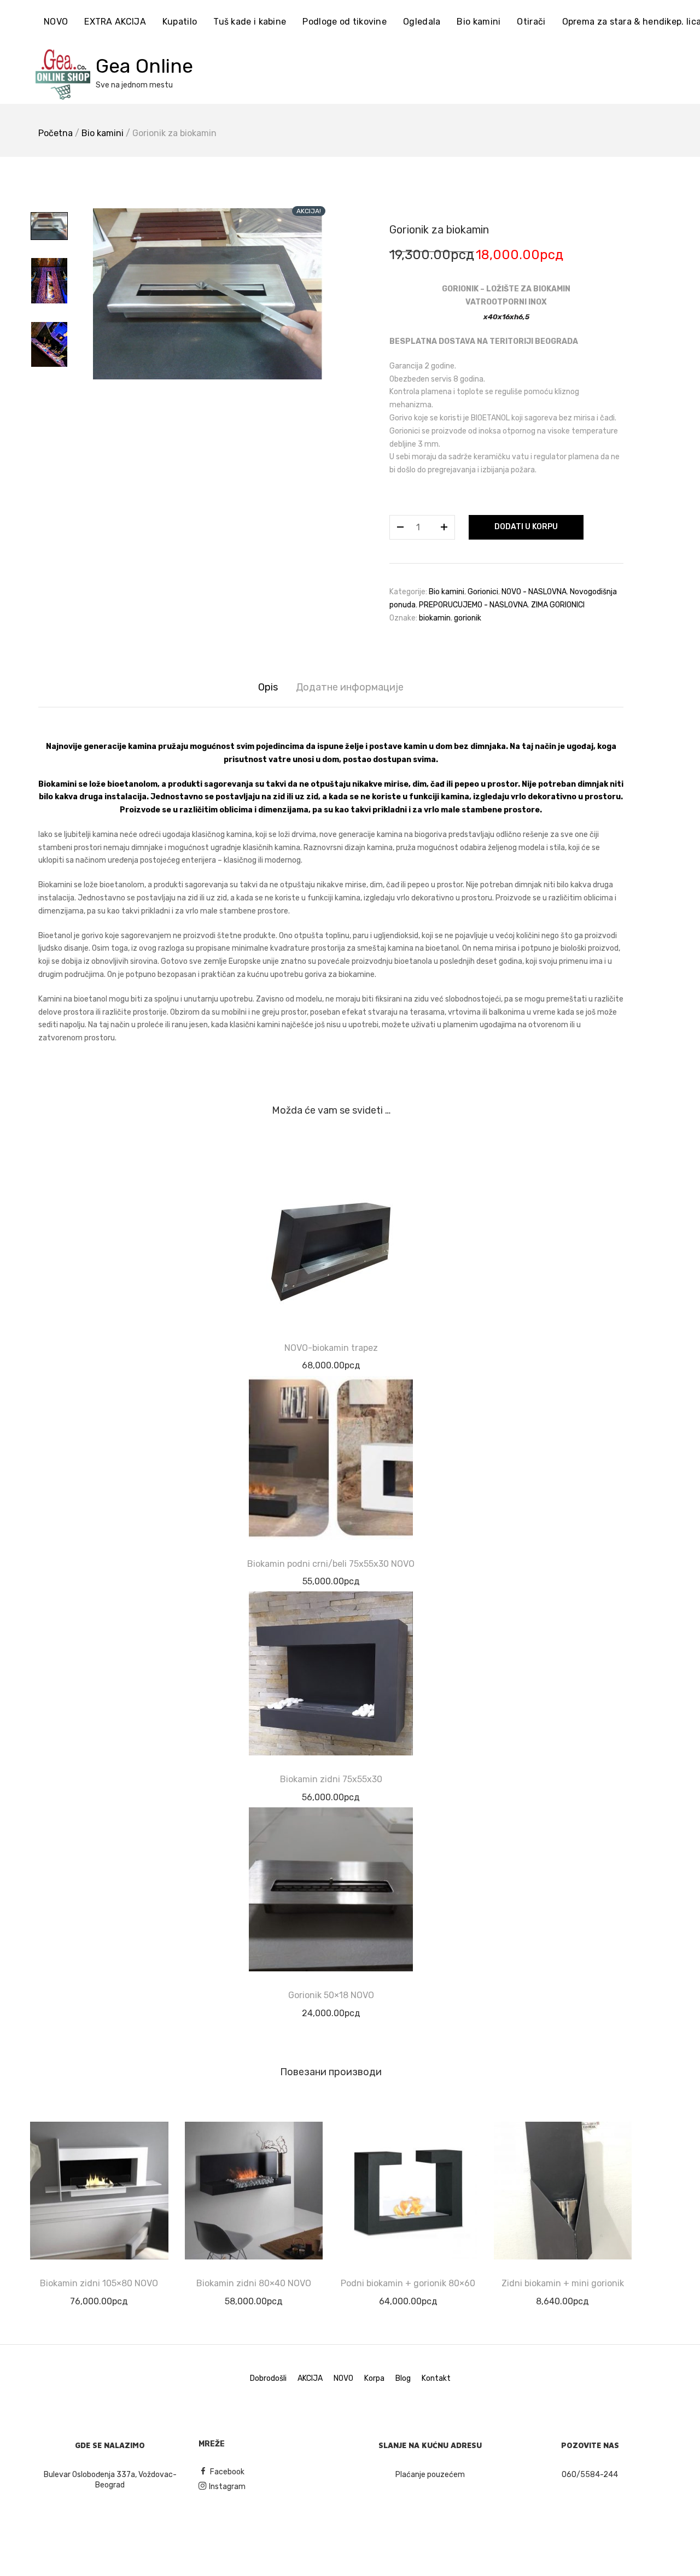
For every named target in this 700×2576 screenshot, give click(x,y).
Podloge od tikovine (345, 22)
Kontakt (436, 2378)
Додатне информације (350, 687)
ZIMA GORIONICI (558, 605)
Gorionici (483, 592)
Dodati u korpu (526, 527)
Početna (56, 133)
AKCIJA (310, 2378)
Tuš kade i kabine (250, 22)
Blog (403, 2378)
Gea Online (144, 66)
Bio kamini (479, 22)
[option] (208, 294)
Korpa (374, 2378)
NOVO (56, 22)
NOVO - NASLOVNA (534, 592)
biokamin (435, 618)
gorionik (468, 618)
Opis (268, 687)
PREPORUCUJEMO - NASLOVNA (473, 605)
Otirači (531, 22)
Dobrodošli (268, 2378)
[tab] (268, 687)
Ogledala (422, 22)
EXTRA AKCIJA (115, 22)
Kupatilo (180, 22)
